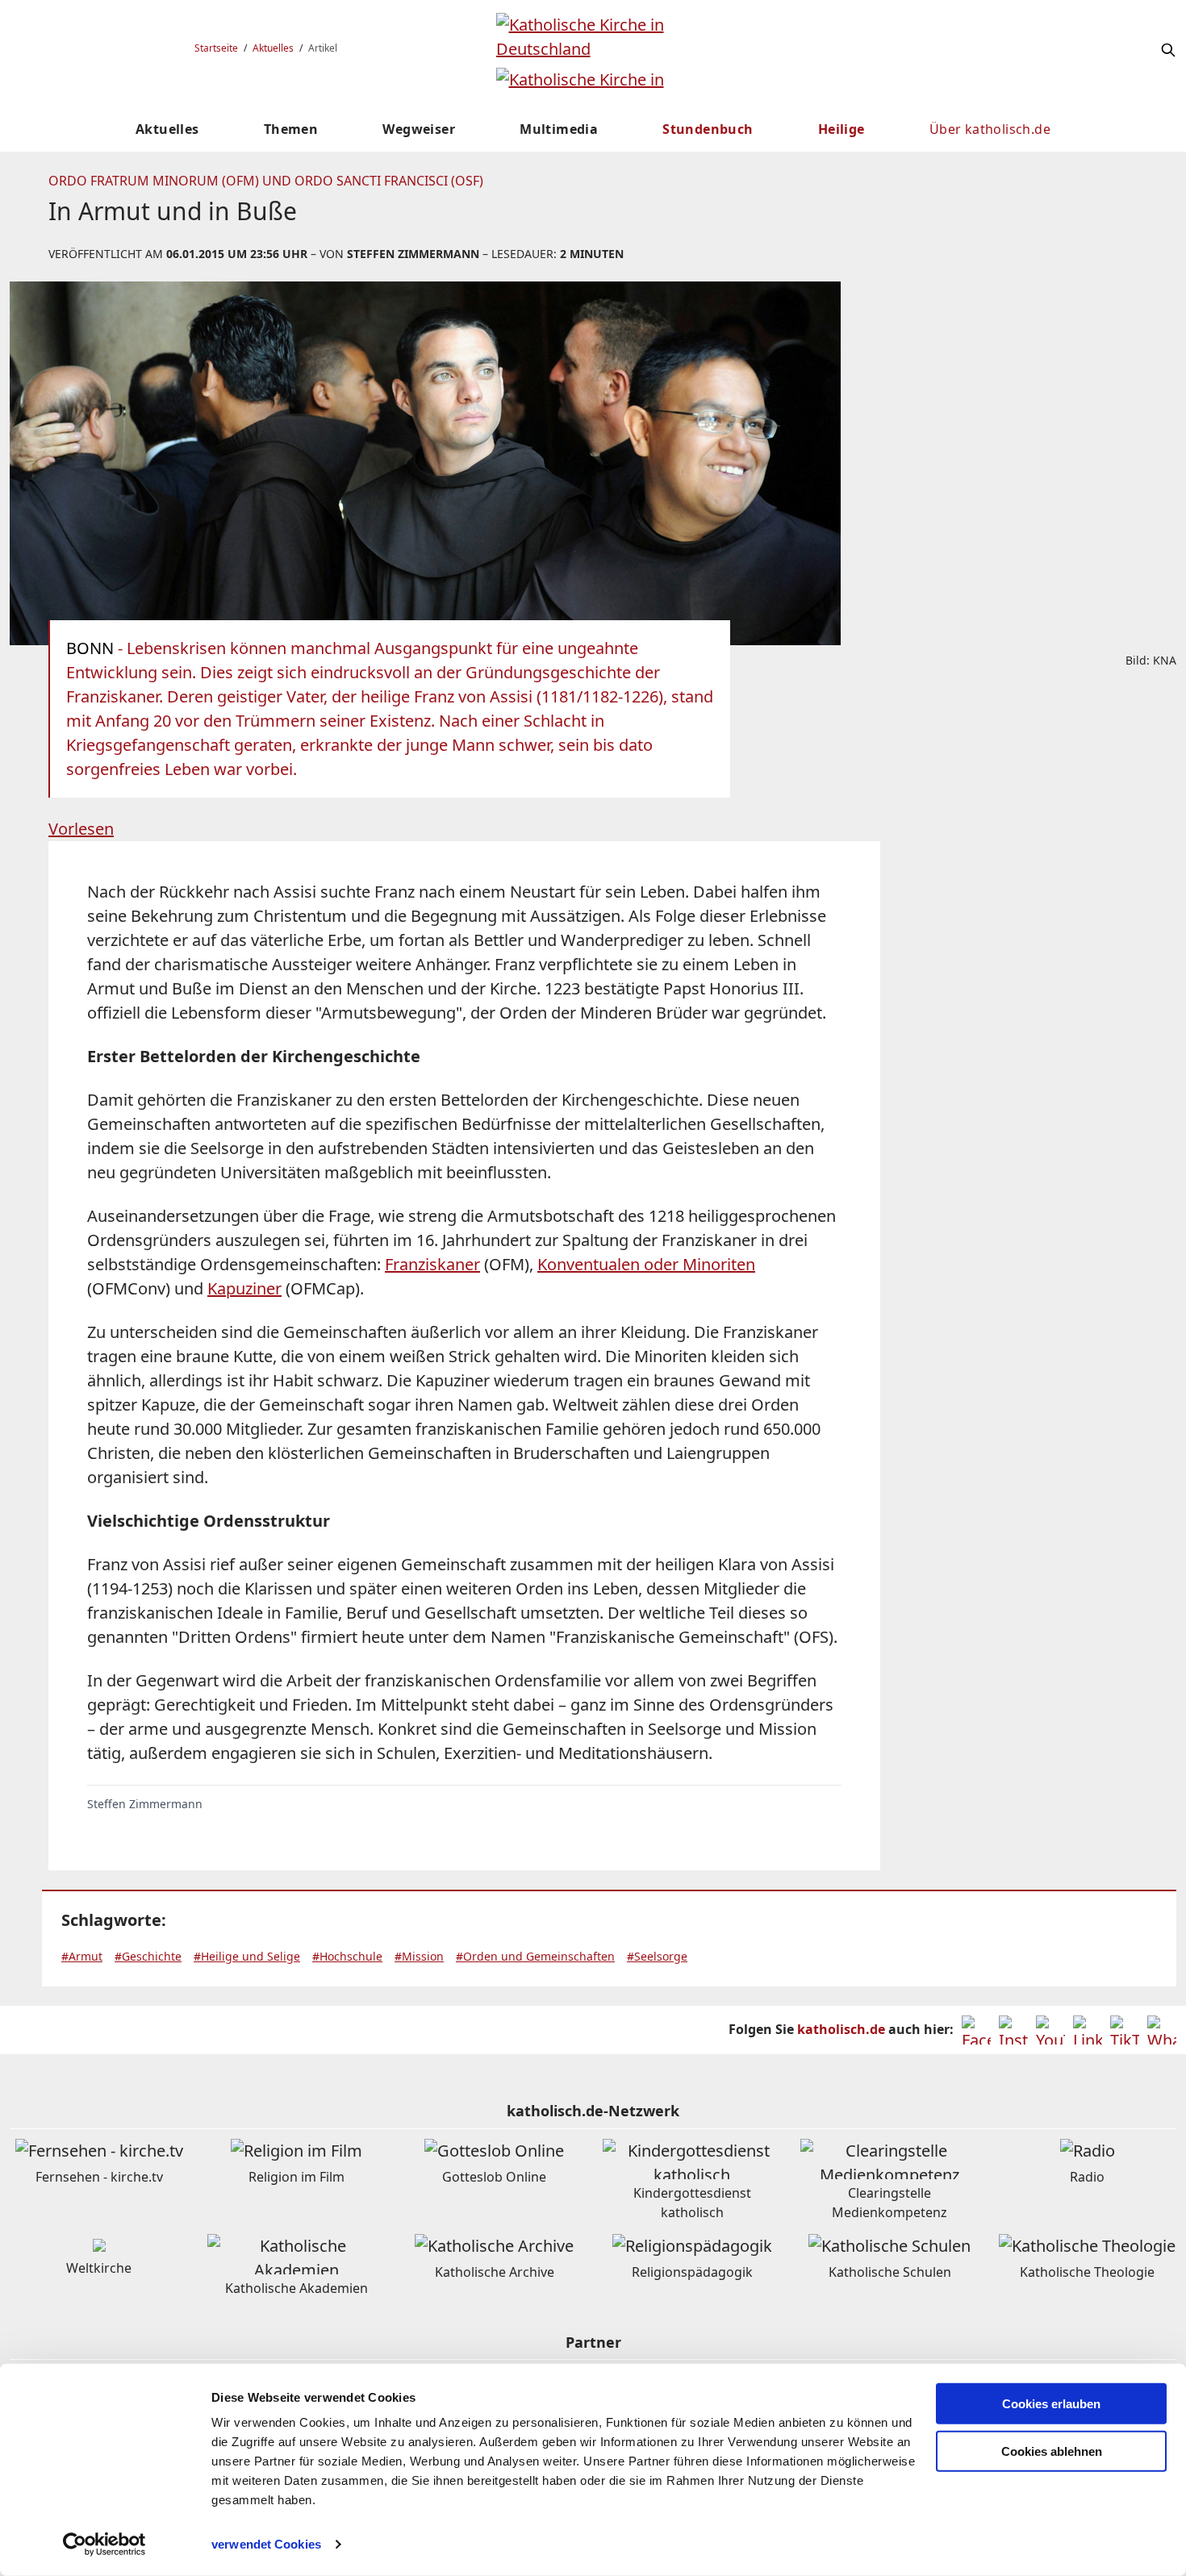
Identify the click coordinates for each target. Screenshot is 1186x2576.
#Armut (82, 1956)
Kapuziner (244, 1288)
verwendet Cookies (266, 2544)
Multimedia (559, 129)
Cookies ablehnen (1052, 2451)
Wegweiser (419, 129)
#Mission (419, 1956)
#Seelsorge (657, 1956)
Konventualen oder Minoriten (646, 1264)
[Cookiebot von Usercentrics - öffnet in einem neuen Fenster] (104, 2545)
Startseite (216, 48)
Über (990, 129)
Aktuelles (273, 48)
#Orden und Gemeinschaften (535, 1956)
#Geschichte (148, 1956)
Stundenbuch (708, 129)
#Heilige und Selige (247, 1956)
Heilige (841, 129)
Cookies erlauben (1051, 2404)
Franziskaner (432, 1264)
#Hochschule (347, 1956)
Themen (291, 129)
